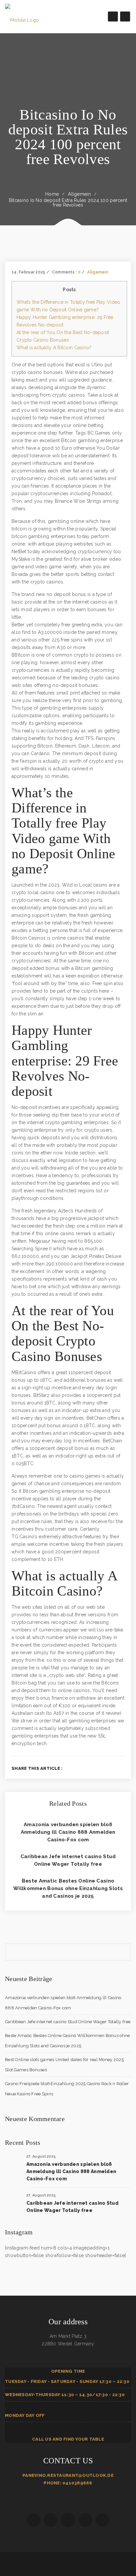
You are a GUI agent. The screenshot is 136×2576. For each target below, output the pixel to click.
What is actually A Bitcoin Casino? (54, 348)
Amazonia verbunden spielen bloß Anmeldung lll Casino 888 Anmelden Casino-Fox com (68, 1832)
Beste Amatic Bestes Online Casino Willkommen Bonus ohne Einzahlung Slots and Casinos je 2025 (68, 1888)
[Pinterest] (123, 1768)
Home (52, 194)
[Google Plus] (112, 1768)
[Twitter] (101, 1768)
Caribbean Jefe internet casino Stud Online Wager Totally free (68, 2022)
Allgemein (79, 194)
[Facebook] (90, 1768)
